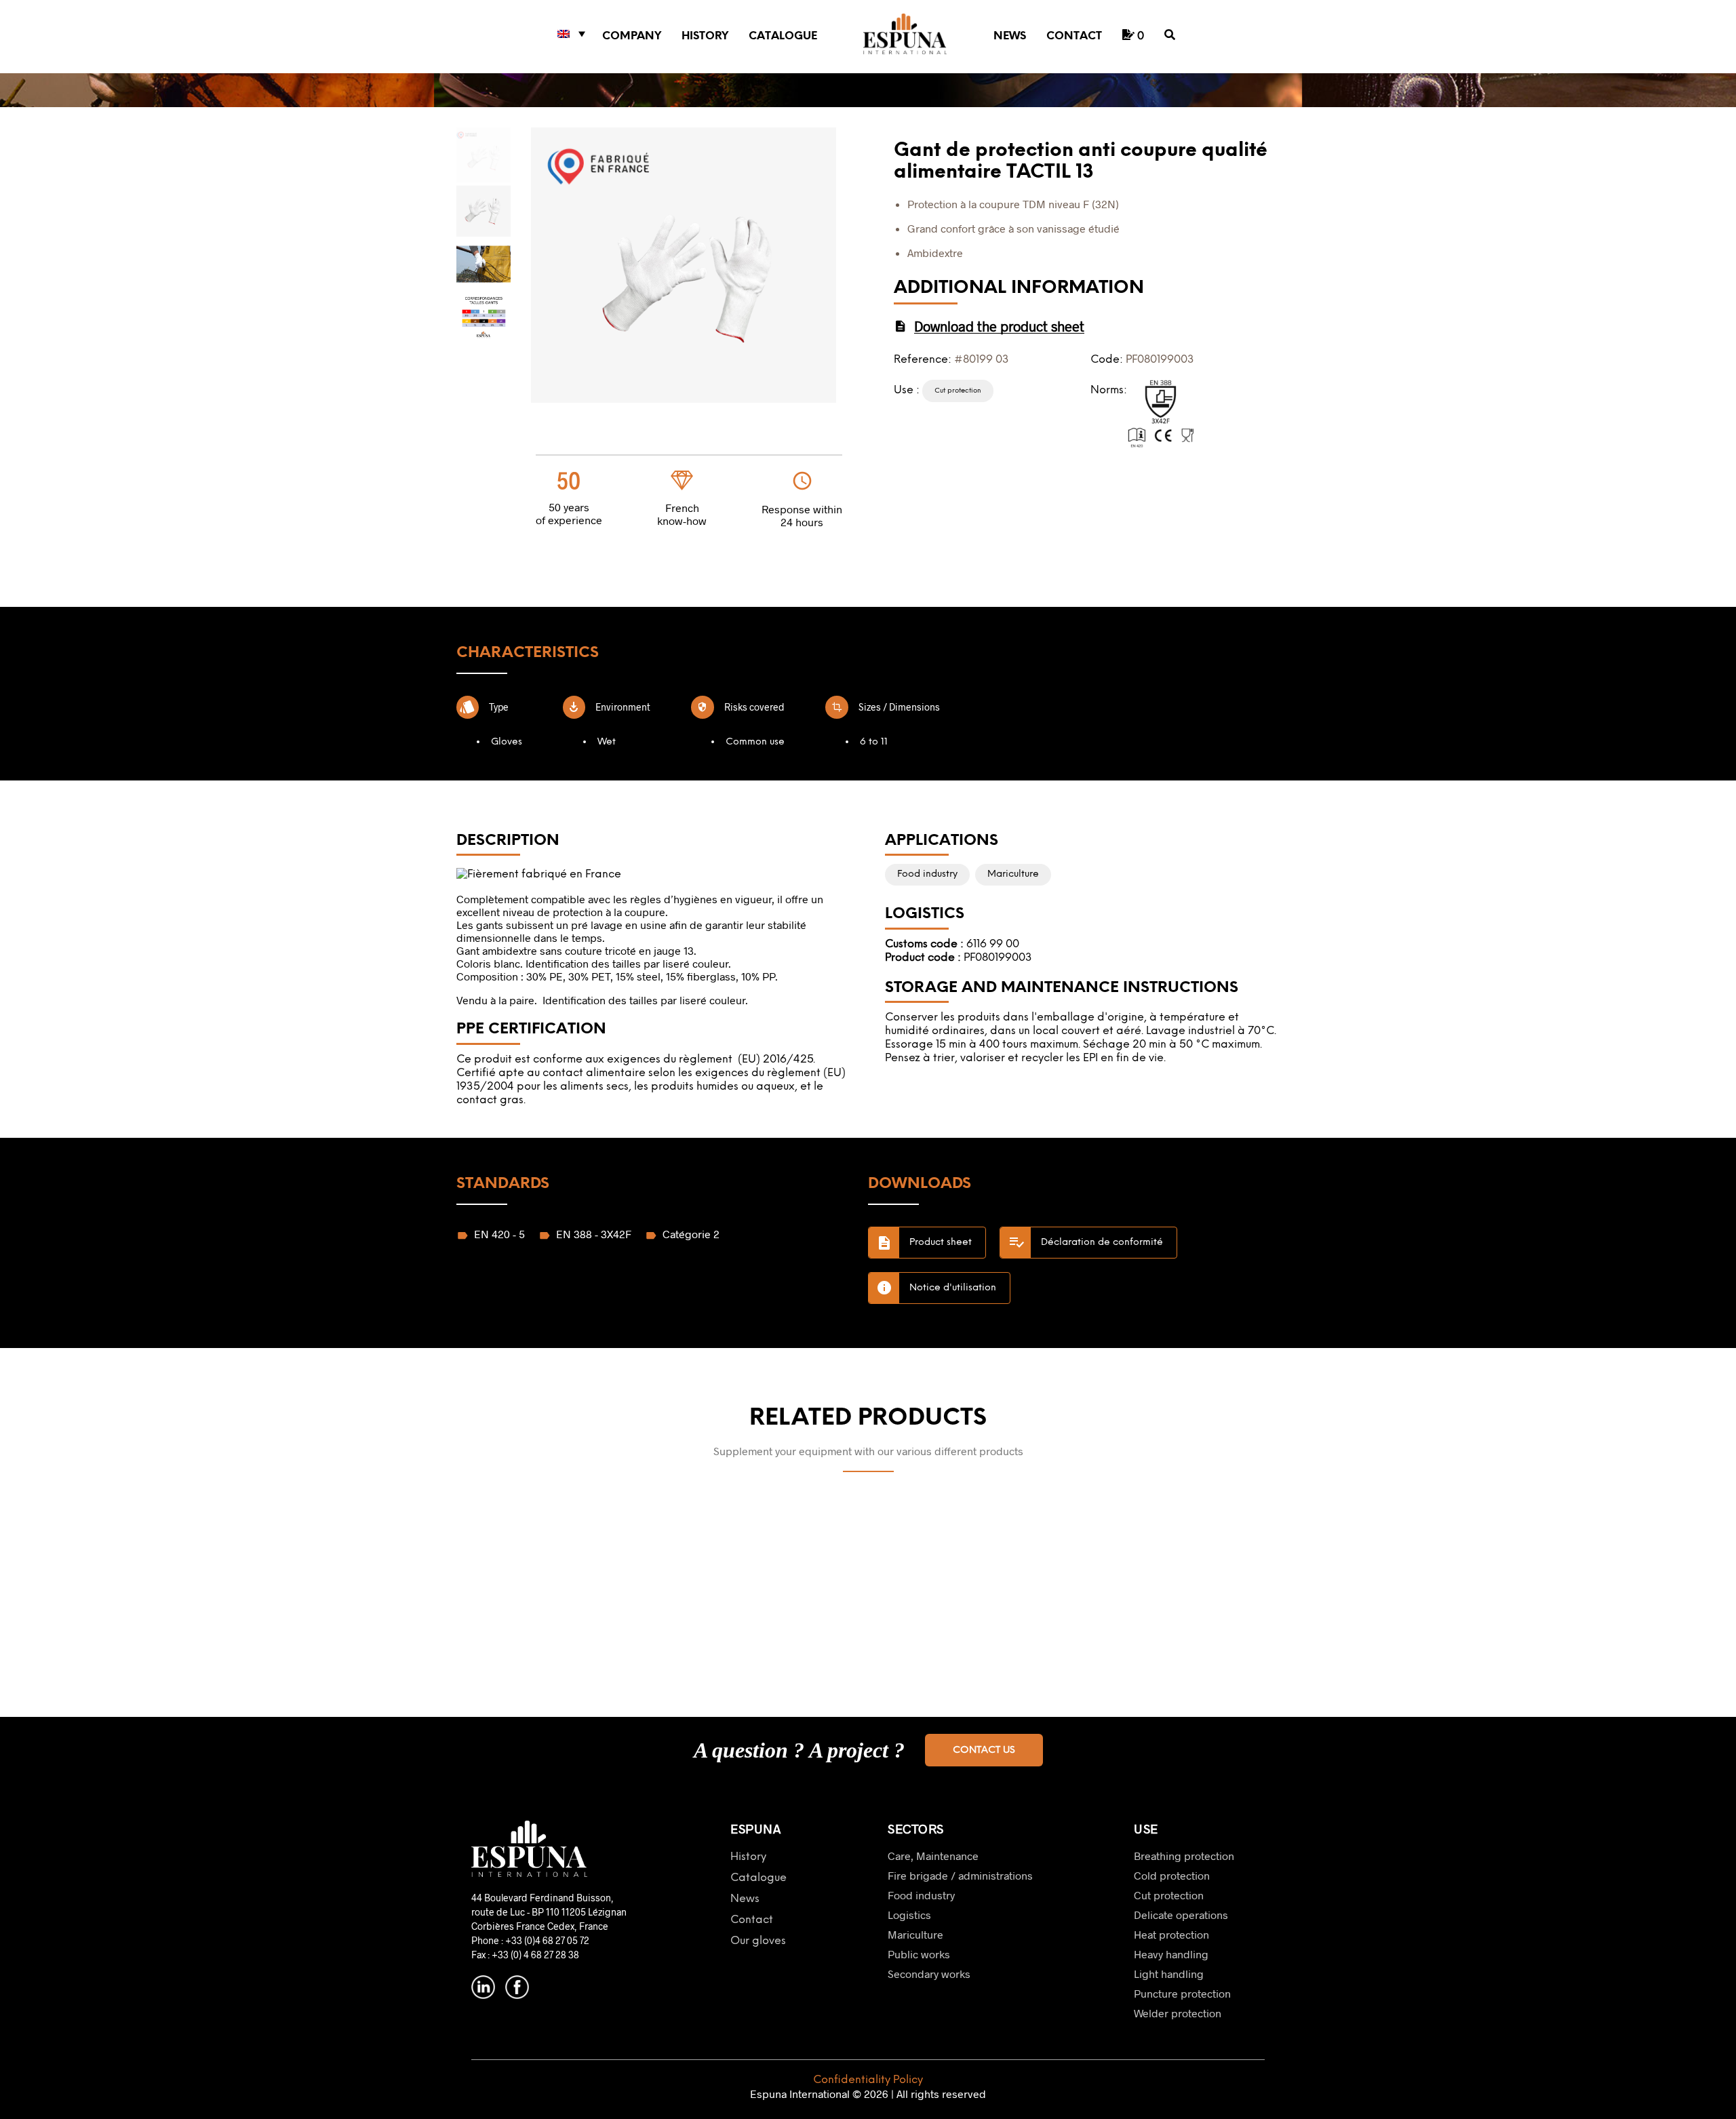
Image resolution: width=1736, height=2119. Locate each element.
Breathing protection (1184, 1856)
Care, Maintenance (933, 1856)
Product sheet (941, 1243)
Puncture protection (1182, 1993)
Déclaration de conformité (1102, 1243)
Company (632, 36)
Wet (607, 742)
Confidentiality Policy (868, 2080)
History (705, 36)
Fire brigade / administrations (960, 1875)
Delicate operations (1181, 1915)
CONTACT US (984, 1750)
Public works (919, 1954)
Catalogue (783, 36)
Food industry (921, 1895)
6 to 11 (874, 742)
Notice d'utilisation (953, 1288)
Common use (755, 742)
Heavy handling (1171, 1954)
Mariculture (915, 1934)
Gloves (507, 742)
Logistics (909, 1915)
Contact (1074, 36)
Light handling (1169, 1974)
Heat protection (1171, 1934)
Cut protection (1169, 1895)
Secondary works (929, 1974)
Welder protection (1178, 2013)
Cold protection (1172, 1875)
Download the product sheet (999, 326)
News (1010, 36)
